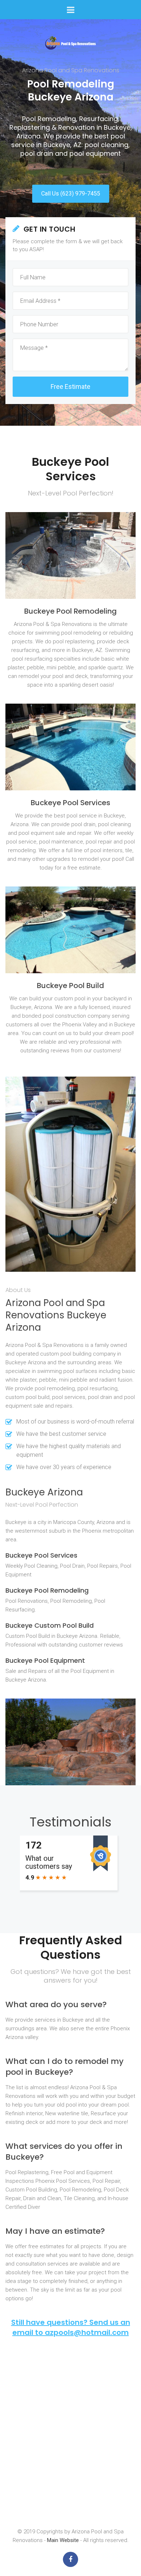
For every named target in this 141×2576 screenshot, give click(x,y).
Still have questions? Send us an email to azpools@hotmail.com (71, 2327)
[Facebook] (70, 2559)
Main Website (63, 2540)
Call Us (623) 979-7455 (71, 194)
